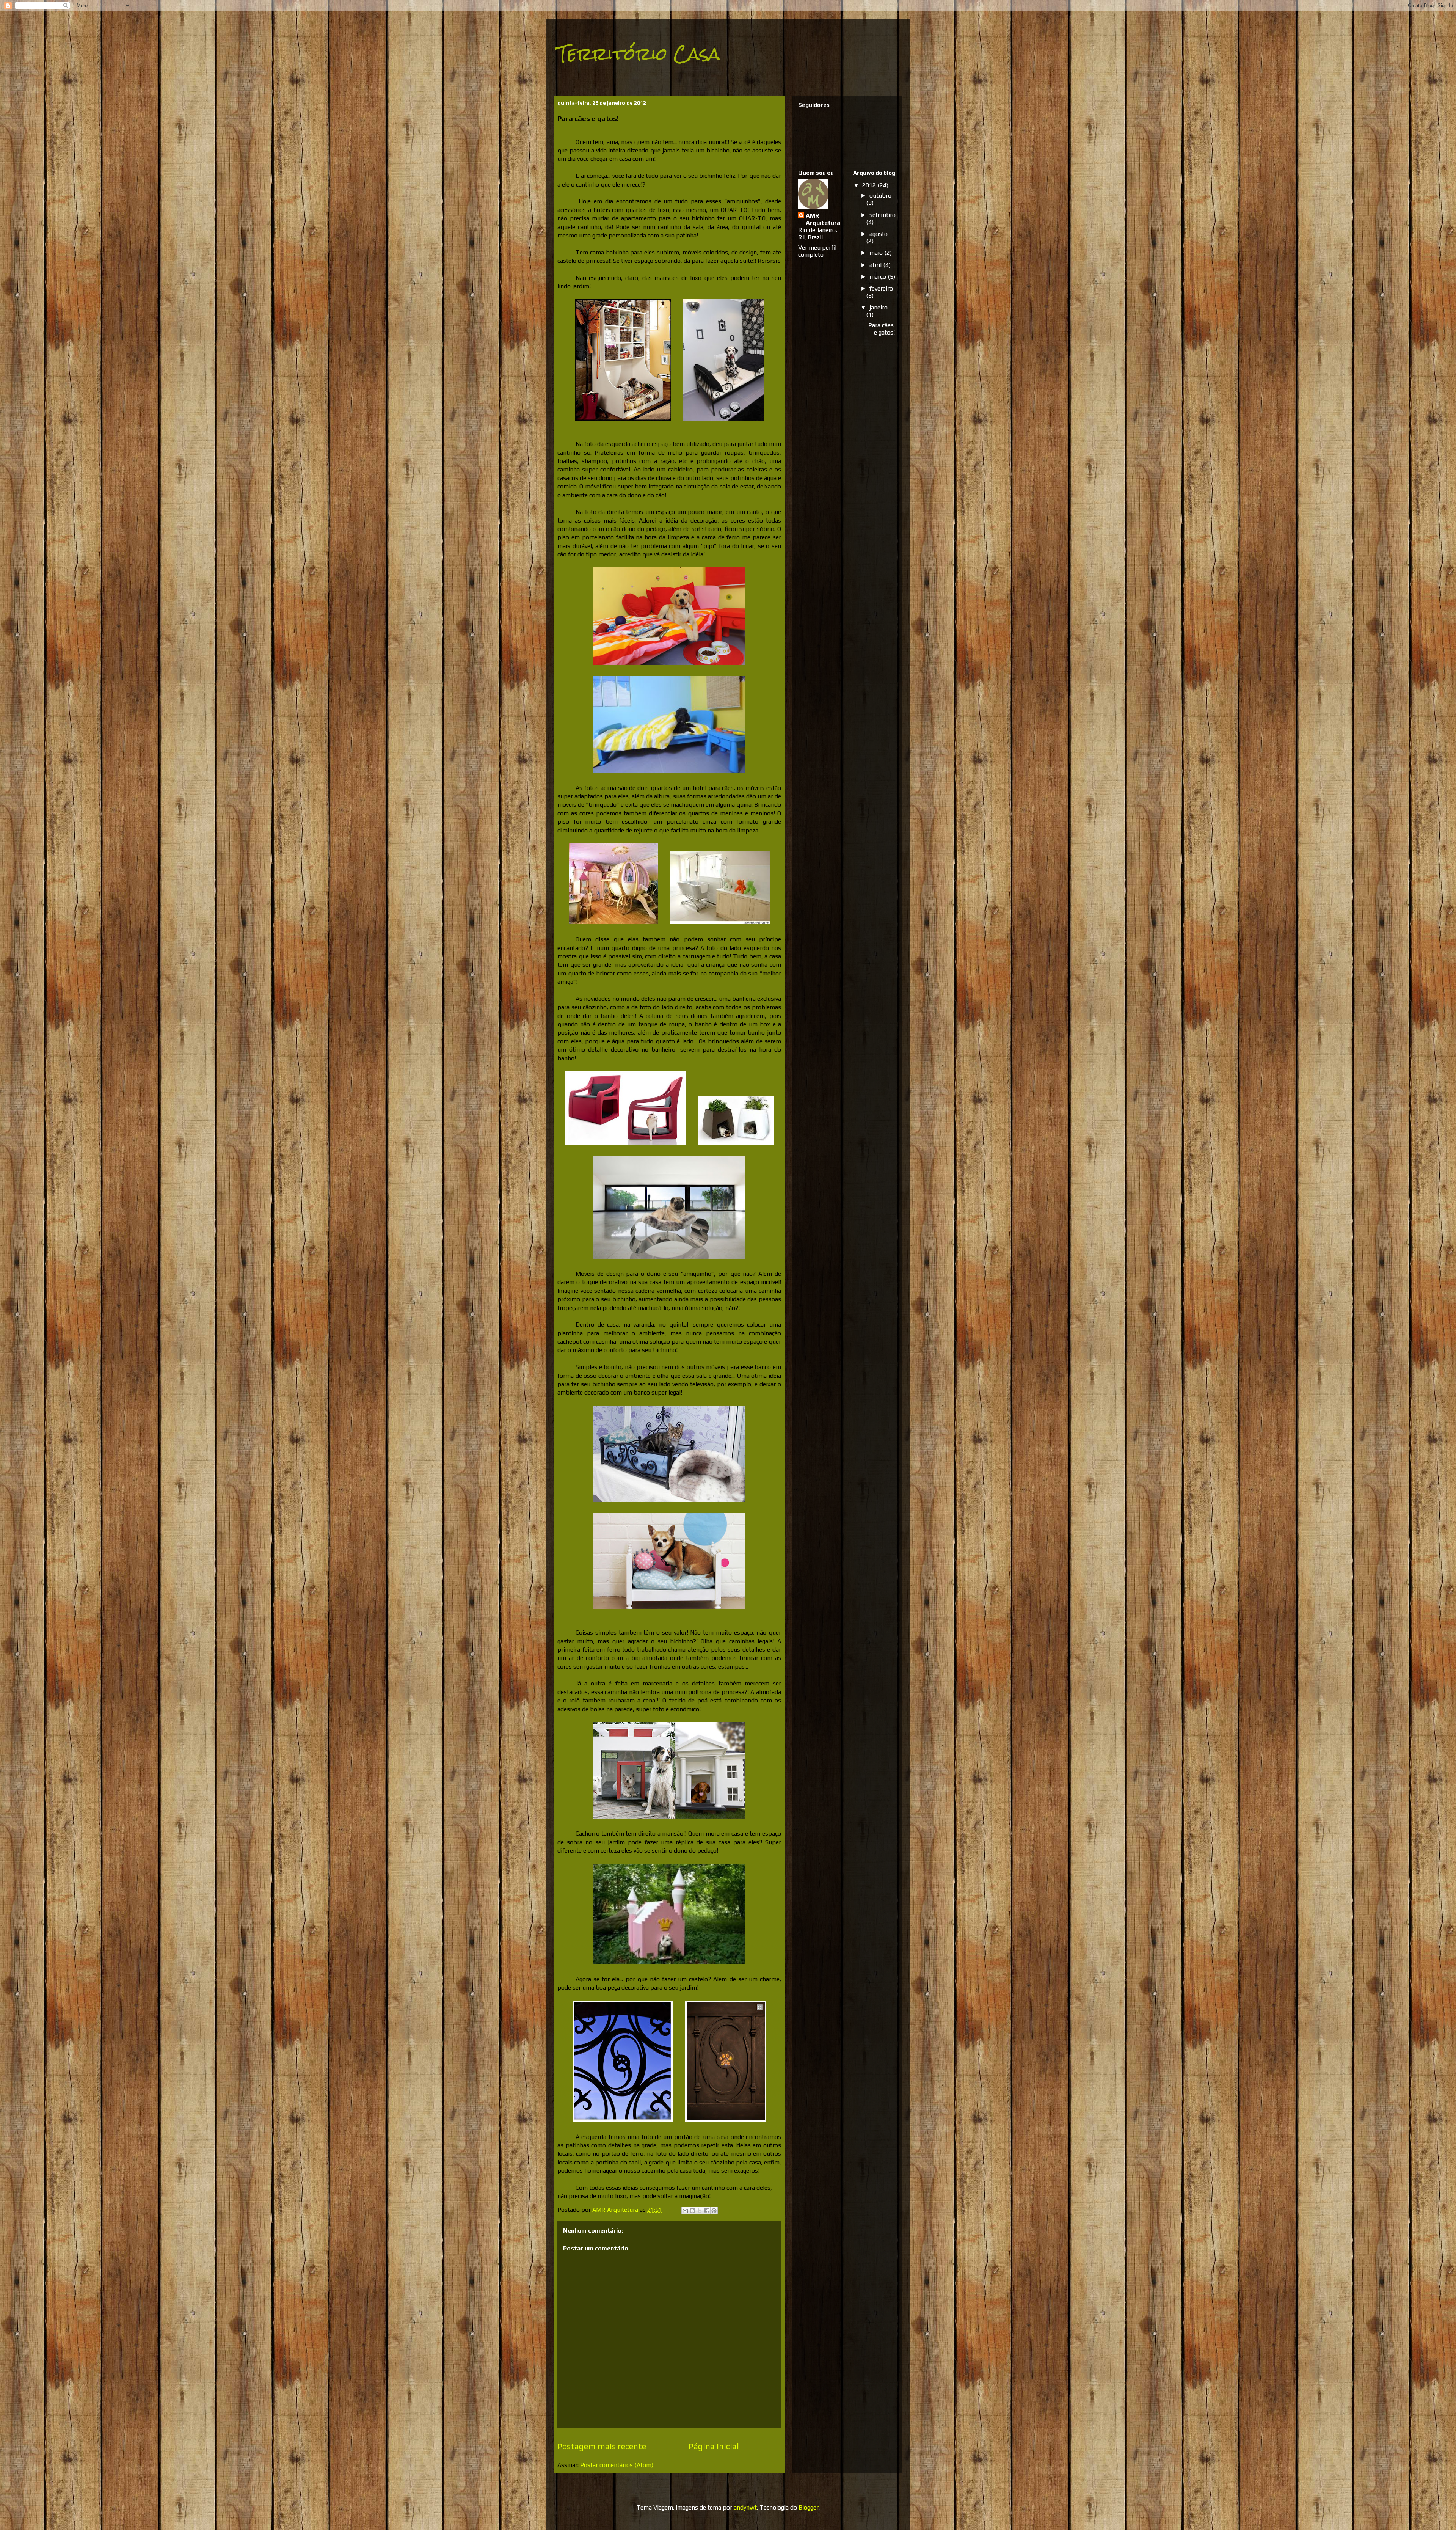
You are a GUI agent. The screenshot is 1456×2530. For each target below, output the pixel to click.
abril (876, 265)
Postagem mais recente (602, 2446)
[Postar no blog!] (692, 2211)
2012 (870, 185)
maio (877, 253)
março (879, 277)
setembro (883, 215)
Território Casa (639, 54)
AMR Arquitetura (823, 219)
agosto (879, 234)
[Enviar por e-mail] (685, 2211)
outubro (880, 196)
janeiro (879, 307)
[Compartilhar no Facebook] (707, 2211)
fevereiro (881, 288)
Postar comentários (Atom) (617, 2465)
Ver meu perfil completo (817, 251)
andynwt (745, 2507)
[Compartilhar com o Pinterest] (714, 2211)
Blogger (809, 2507)
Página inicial (714, 2446)
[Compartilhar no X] (700, 2211)
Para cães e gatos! (882, 329)
